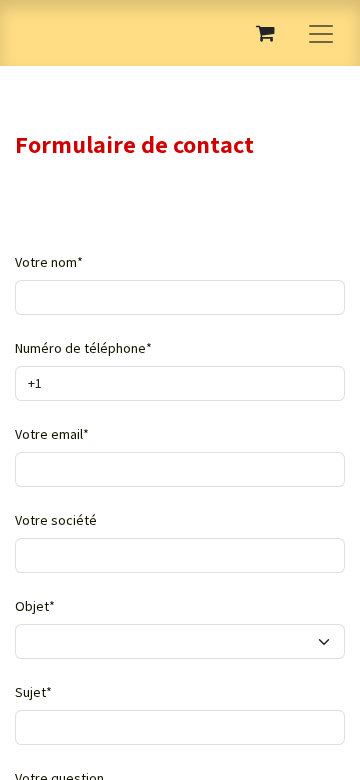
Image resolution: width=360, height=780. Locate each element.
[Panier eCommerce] (265, 33)
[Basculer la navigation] (321, 33)
